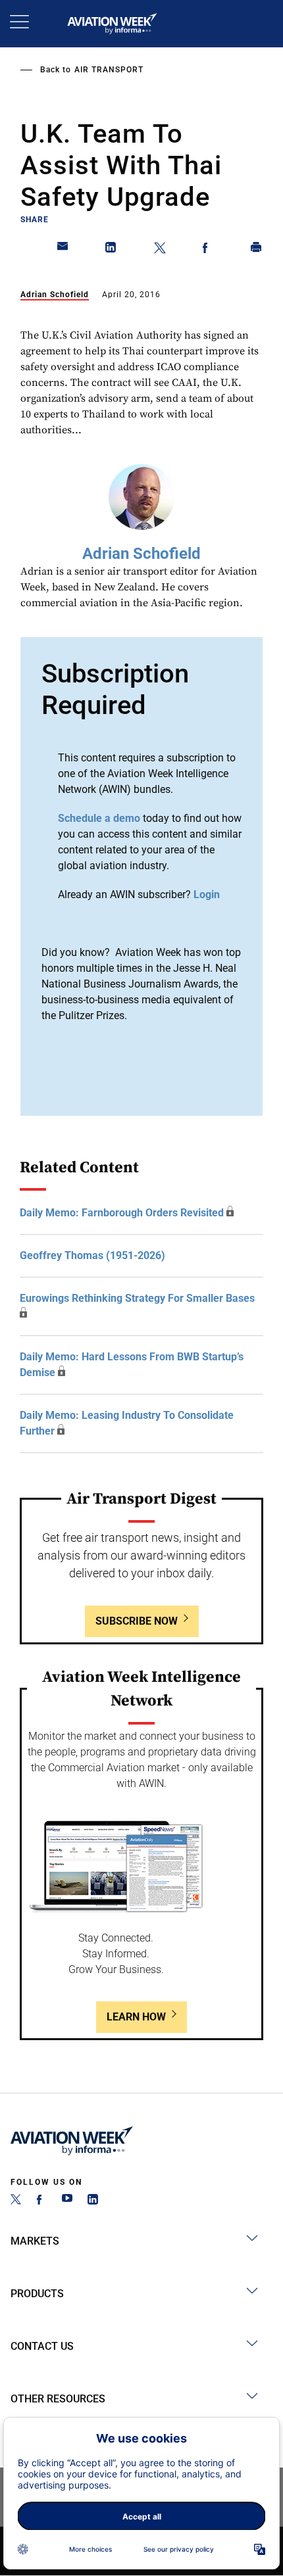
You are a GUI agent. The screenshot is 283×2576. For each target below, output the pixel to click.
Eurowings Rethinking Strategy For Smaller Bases (137, 1298)
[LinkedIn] (93, 2201)
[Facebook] (41, 2201)
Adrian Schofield (55, 295)
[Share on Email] (63, 250)
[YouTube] (67, 2201)
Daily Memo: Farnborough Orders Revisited (122, 1213)
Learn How (136, 2017)
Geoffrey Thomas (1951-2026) (92, 1255)
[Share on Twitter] (160, 250)
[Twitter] (16, 2201)
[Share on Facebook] (208, 250)
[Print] (257, 250)
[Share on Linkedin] (111, 250)
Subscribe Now (137, 1621)
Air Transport (109, 70)
